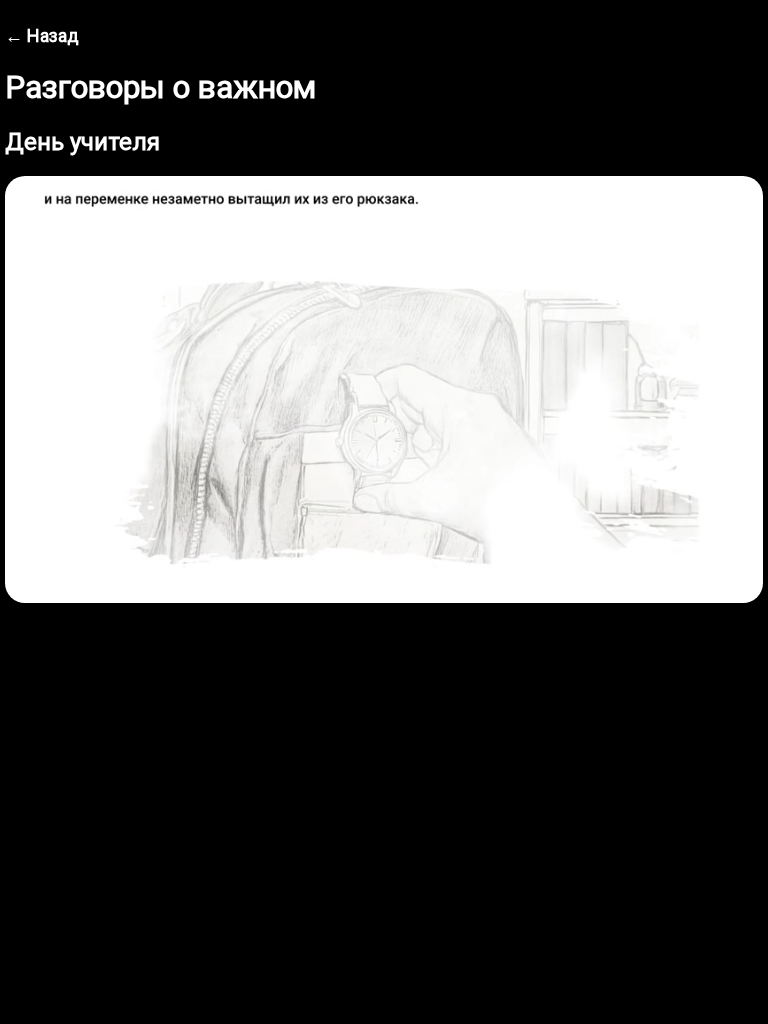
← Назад (42, 35)
